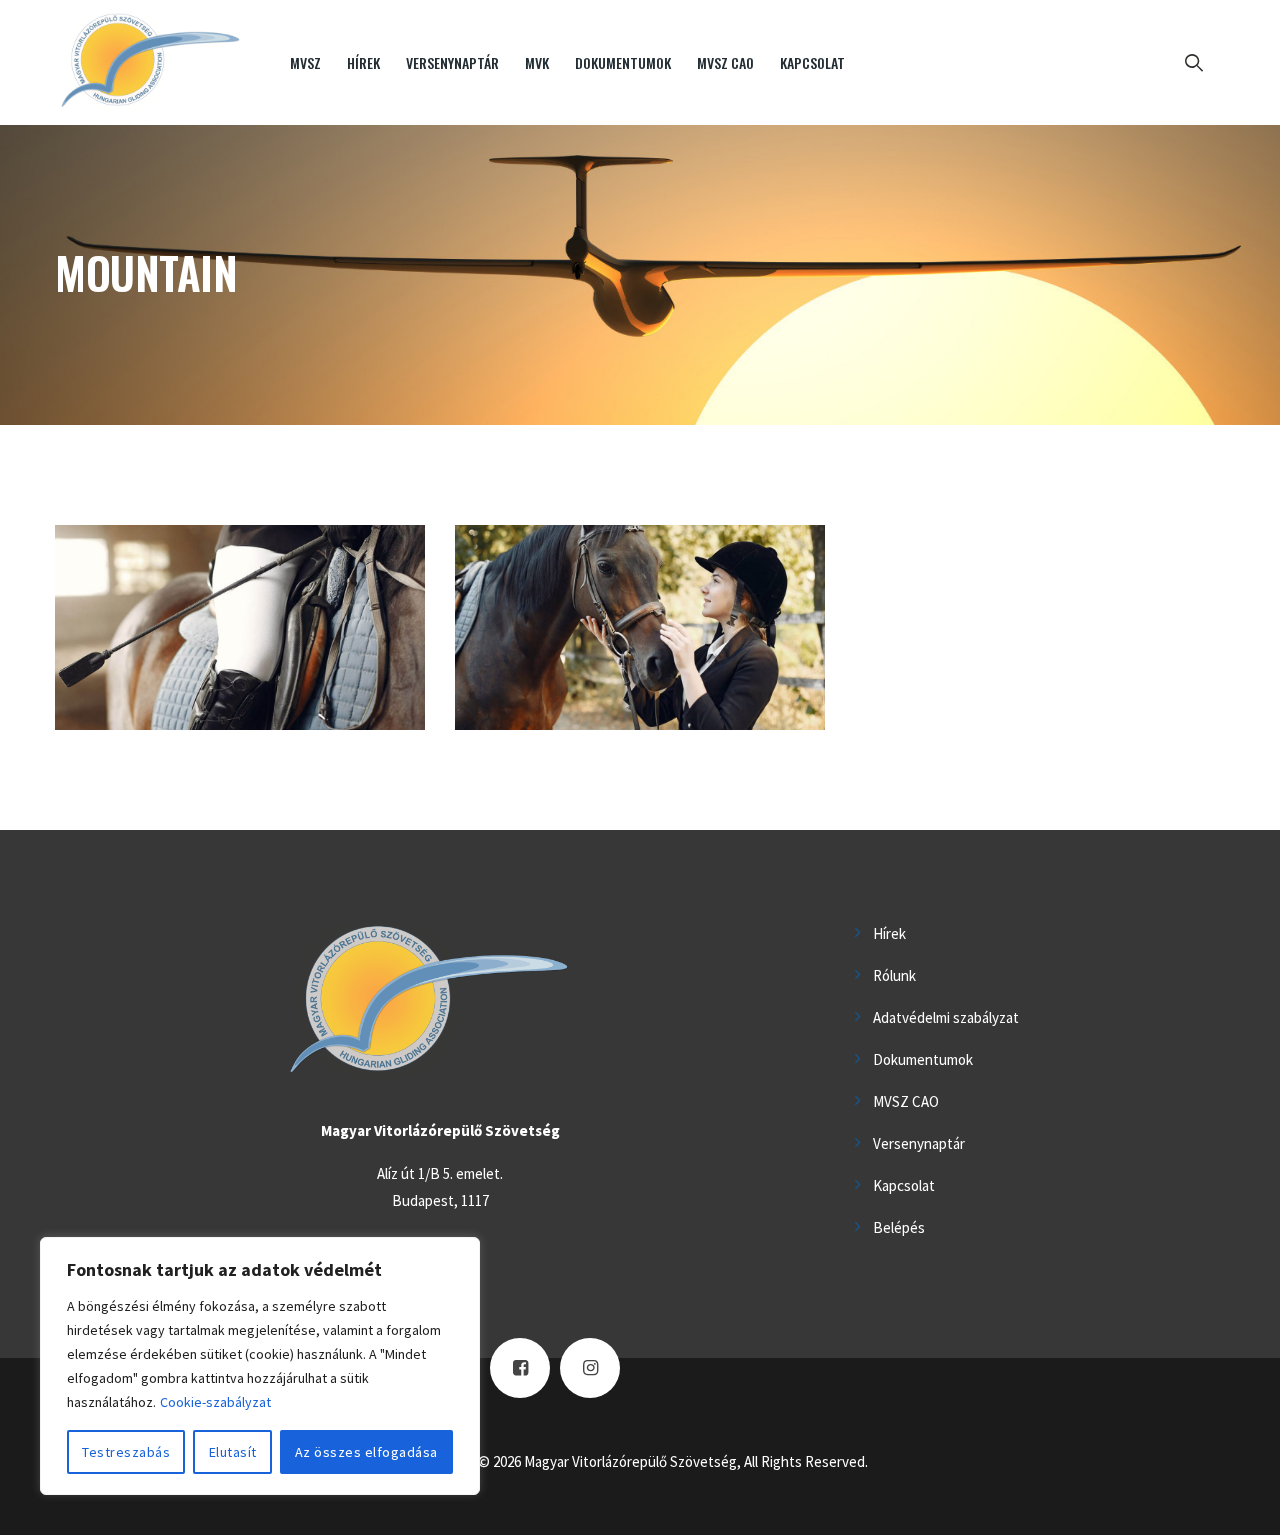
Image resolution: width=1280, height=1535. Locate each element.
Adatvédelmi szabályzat (946, 1017)
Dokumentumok (623, 62)
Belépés (899, 1227)
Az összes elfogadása (366, 1452)
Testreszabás (126, 1452)
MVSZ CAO (725, 62)
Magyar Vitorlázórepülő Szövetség (630, 1461)
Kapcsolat (812, 62)
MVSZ (305, 62)
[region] (260, 1366)
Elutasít (233, 1452)
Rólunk (894, 975)
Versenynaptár (452, 62)
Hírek (363, 62)
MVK (537, 62)
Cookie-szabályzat (215, 1402)
